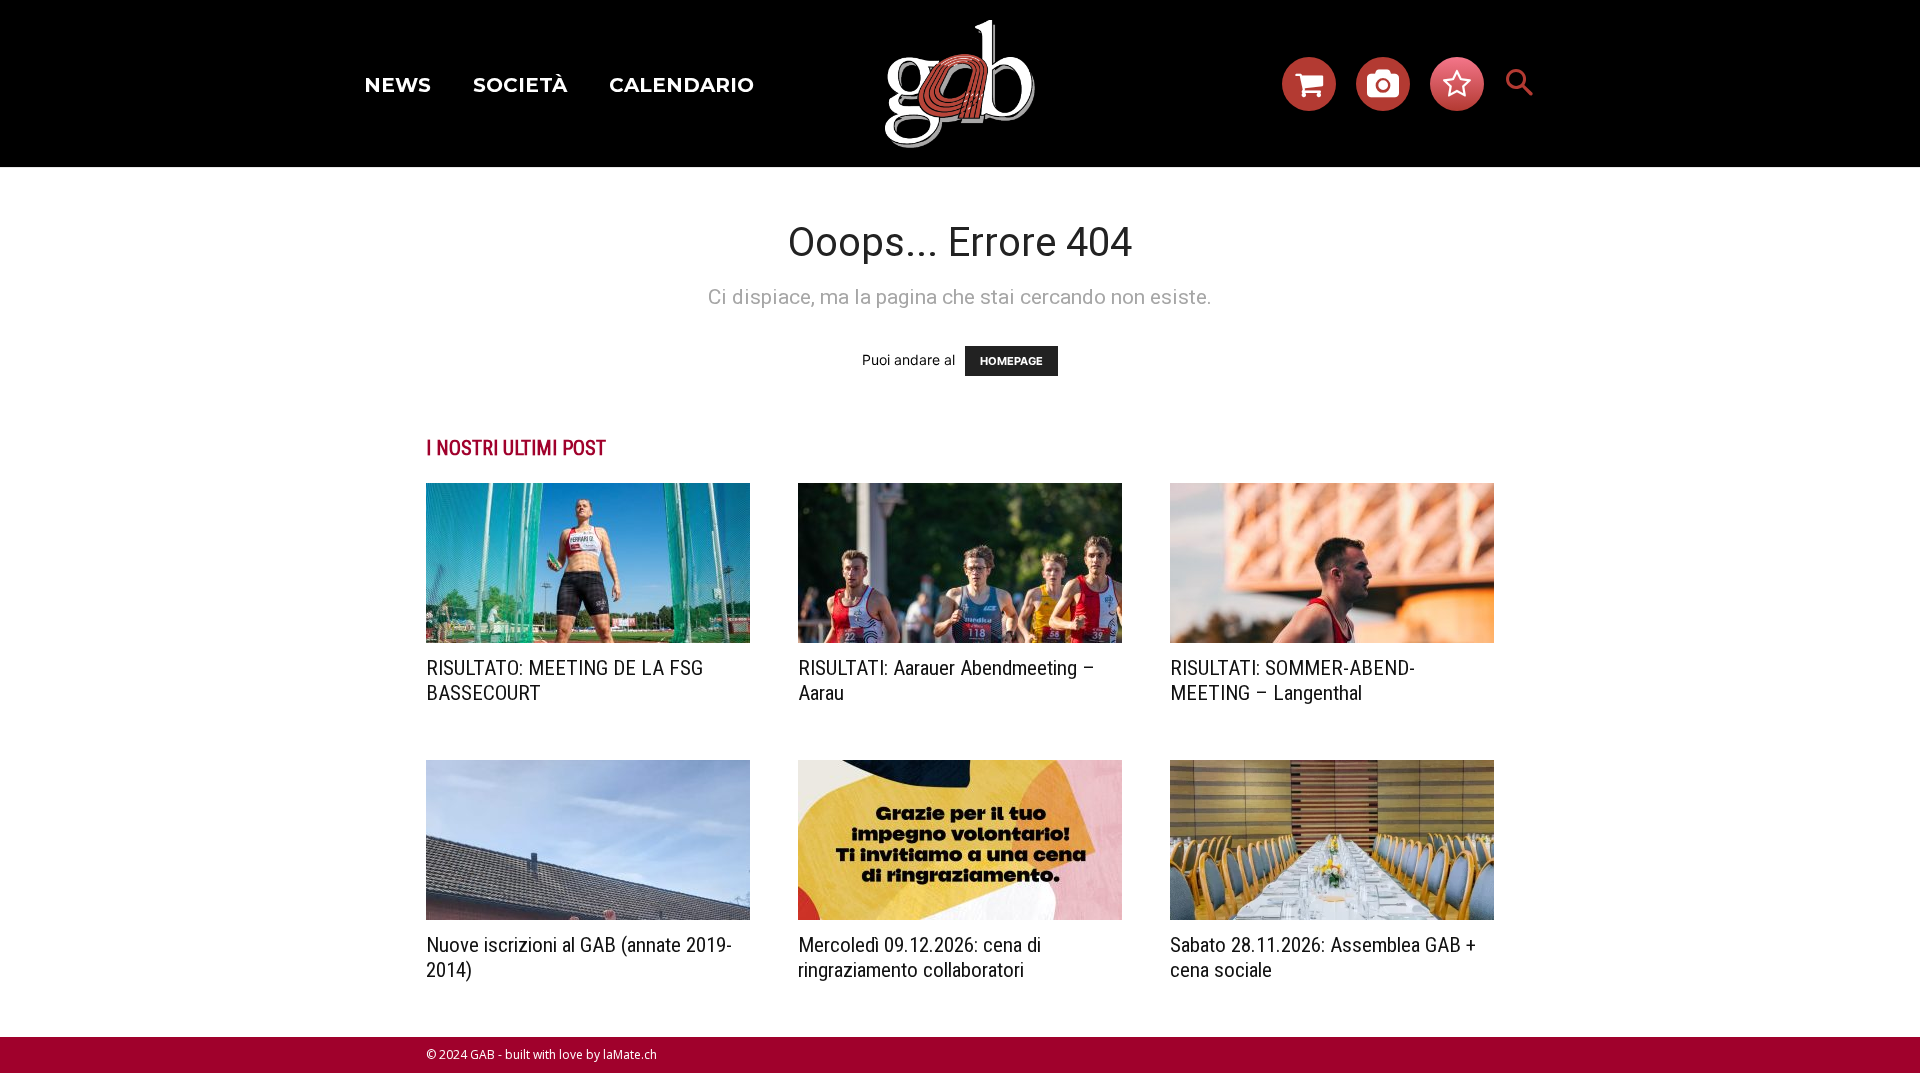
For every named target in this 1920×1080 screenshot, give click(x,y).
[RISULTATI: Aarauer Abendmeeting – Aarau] (960, 563)
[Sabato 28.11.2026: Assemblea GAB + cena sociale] (1332, 840)
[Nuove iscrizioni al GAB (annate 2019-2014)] (588, 840)
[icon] (1309, 89)
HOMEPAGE (1011, 361)
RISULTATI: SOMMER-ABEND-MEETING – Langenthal (1292, 680)
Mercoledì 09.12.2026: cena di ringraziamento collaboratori (919, 957)
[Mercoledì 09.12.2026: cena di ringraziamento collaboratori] (960, 840)
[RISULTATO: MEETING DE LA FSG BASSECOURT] (588, 563)
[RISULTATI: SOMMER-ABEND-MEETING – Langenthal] (1332, 563)
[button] (1520, 84)
